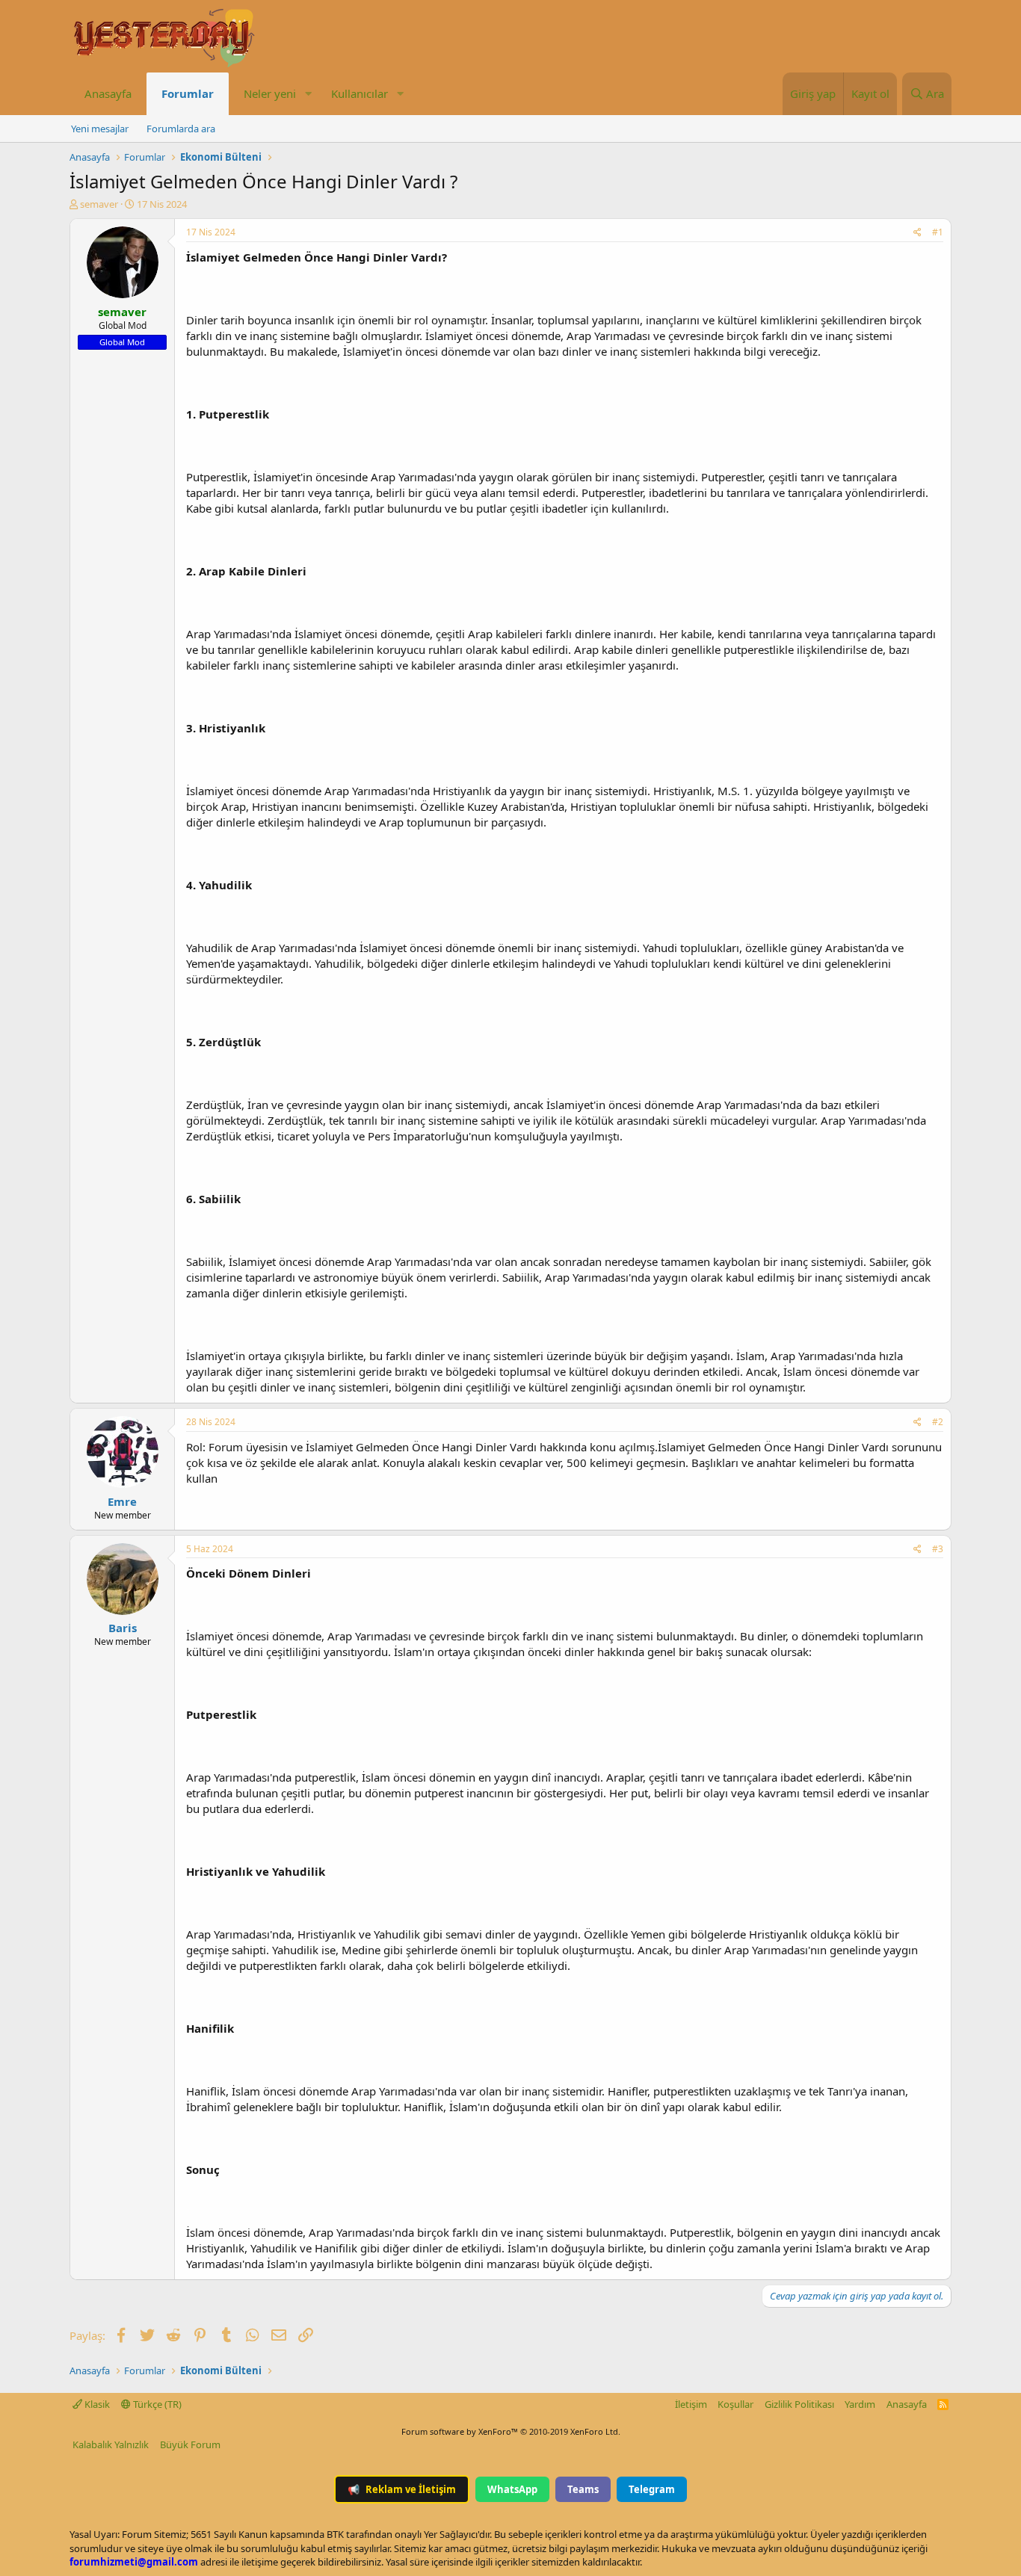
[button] (308, 94)
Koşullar (735, 2404)
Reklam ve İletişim (402, 2489)
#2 (938, 1422)
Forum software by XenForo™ (511, 2431)
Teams (583, 2489)
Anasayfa (108, 93)
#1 (938, 232)
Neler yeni (270, 93)
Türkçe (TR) (156, 2404)
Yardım (860, 2404)
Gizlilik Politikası (799, 2404)
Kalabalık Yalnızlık (111, 2444)
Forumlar (188, 93)
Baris (123, 1628)
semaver (99, 204)
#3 (938, 1549)
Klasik (96, 2404)
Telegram (652, 2489)
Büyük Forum (190, 2444)
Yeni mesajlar (100, 129)
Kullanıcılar (360, 93)
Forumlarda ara (181, 129)
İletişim (691, 2404)
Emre (122, 1501)
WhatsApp (512, 2489)
